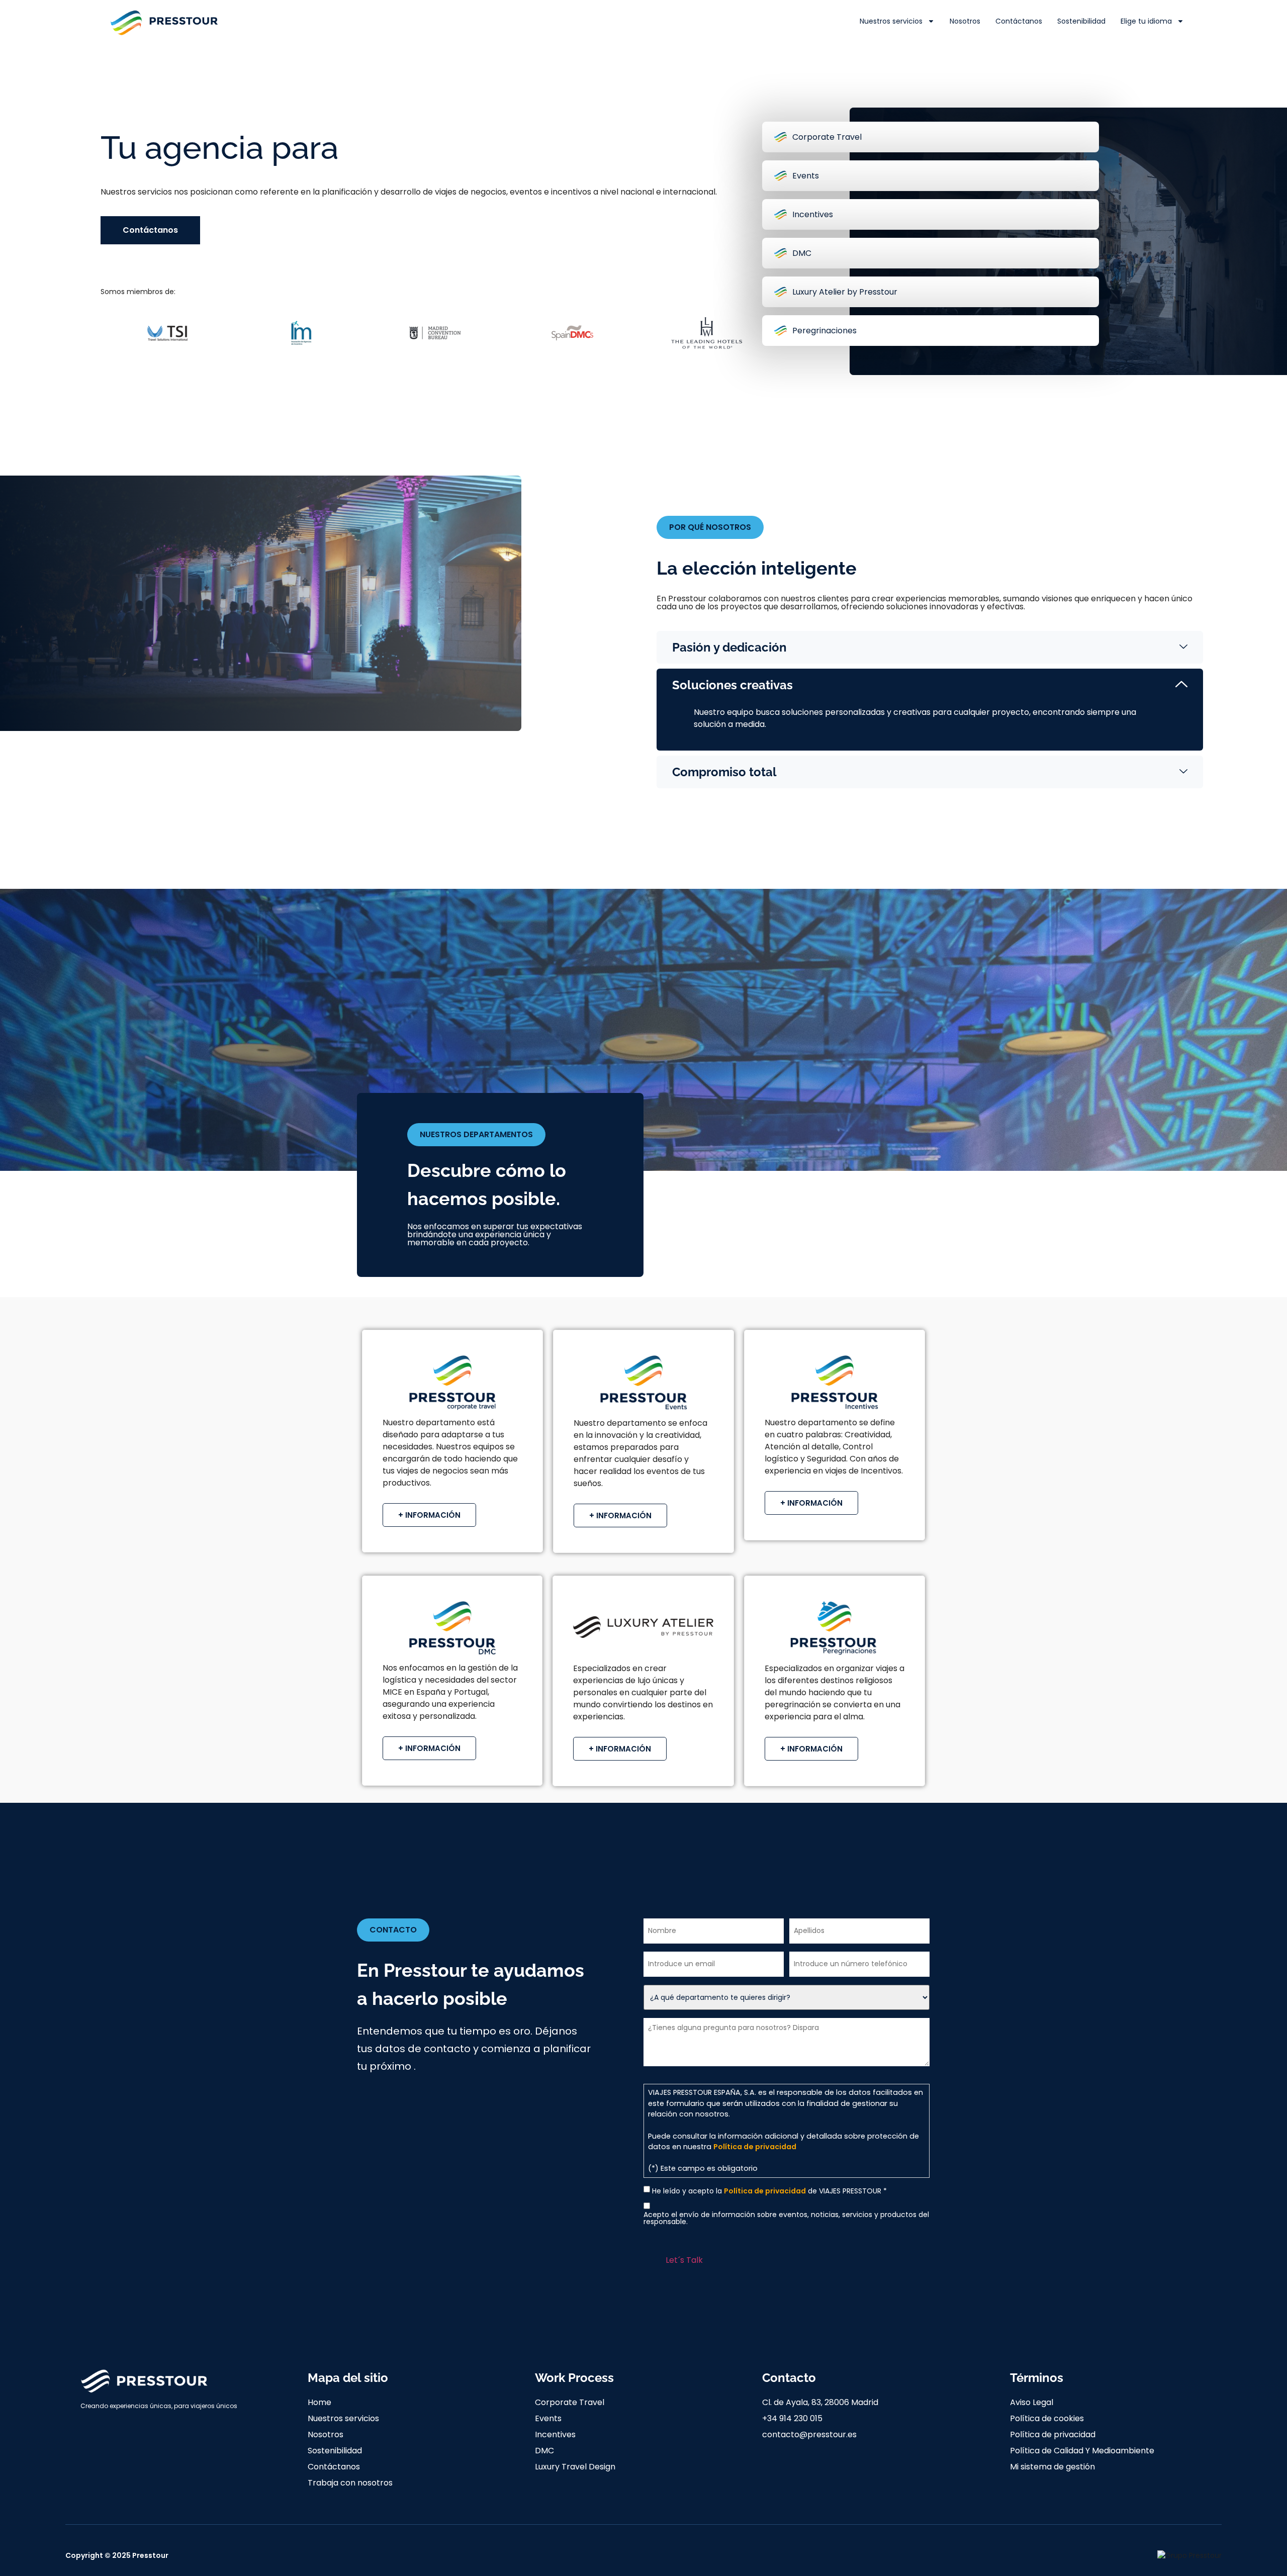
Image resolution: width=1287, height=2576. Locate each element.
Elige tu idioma (1146, 21)
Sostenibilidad (1081, 21)
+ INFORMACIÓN (429, 1515)
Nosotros (965, 21)
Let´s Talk (684, 2260)
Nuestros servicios (891, 21)
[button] (710, 527)
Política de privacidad (755, 2147)
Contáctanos (1019, 21)
